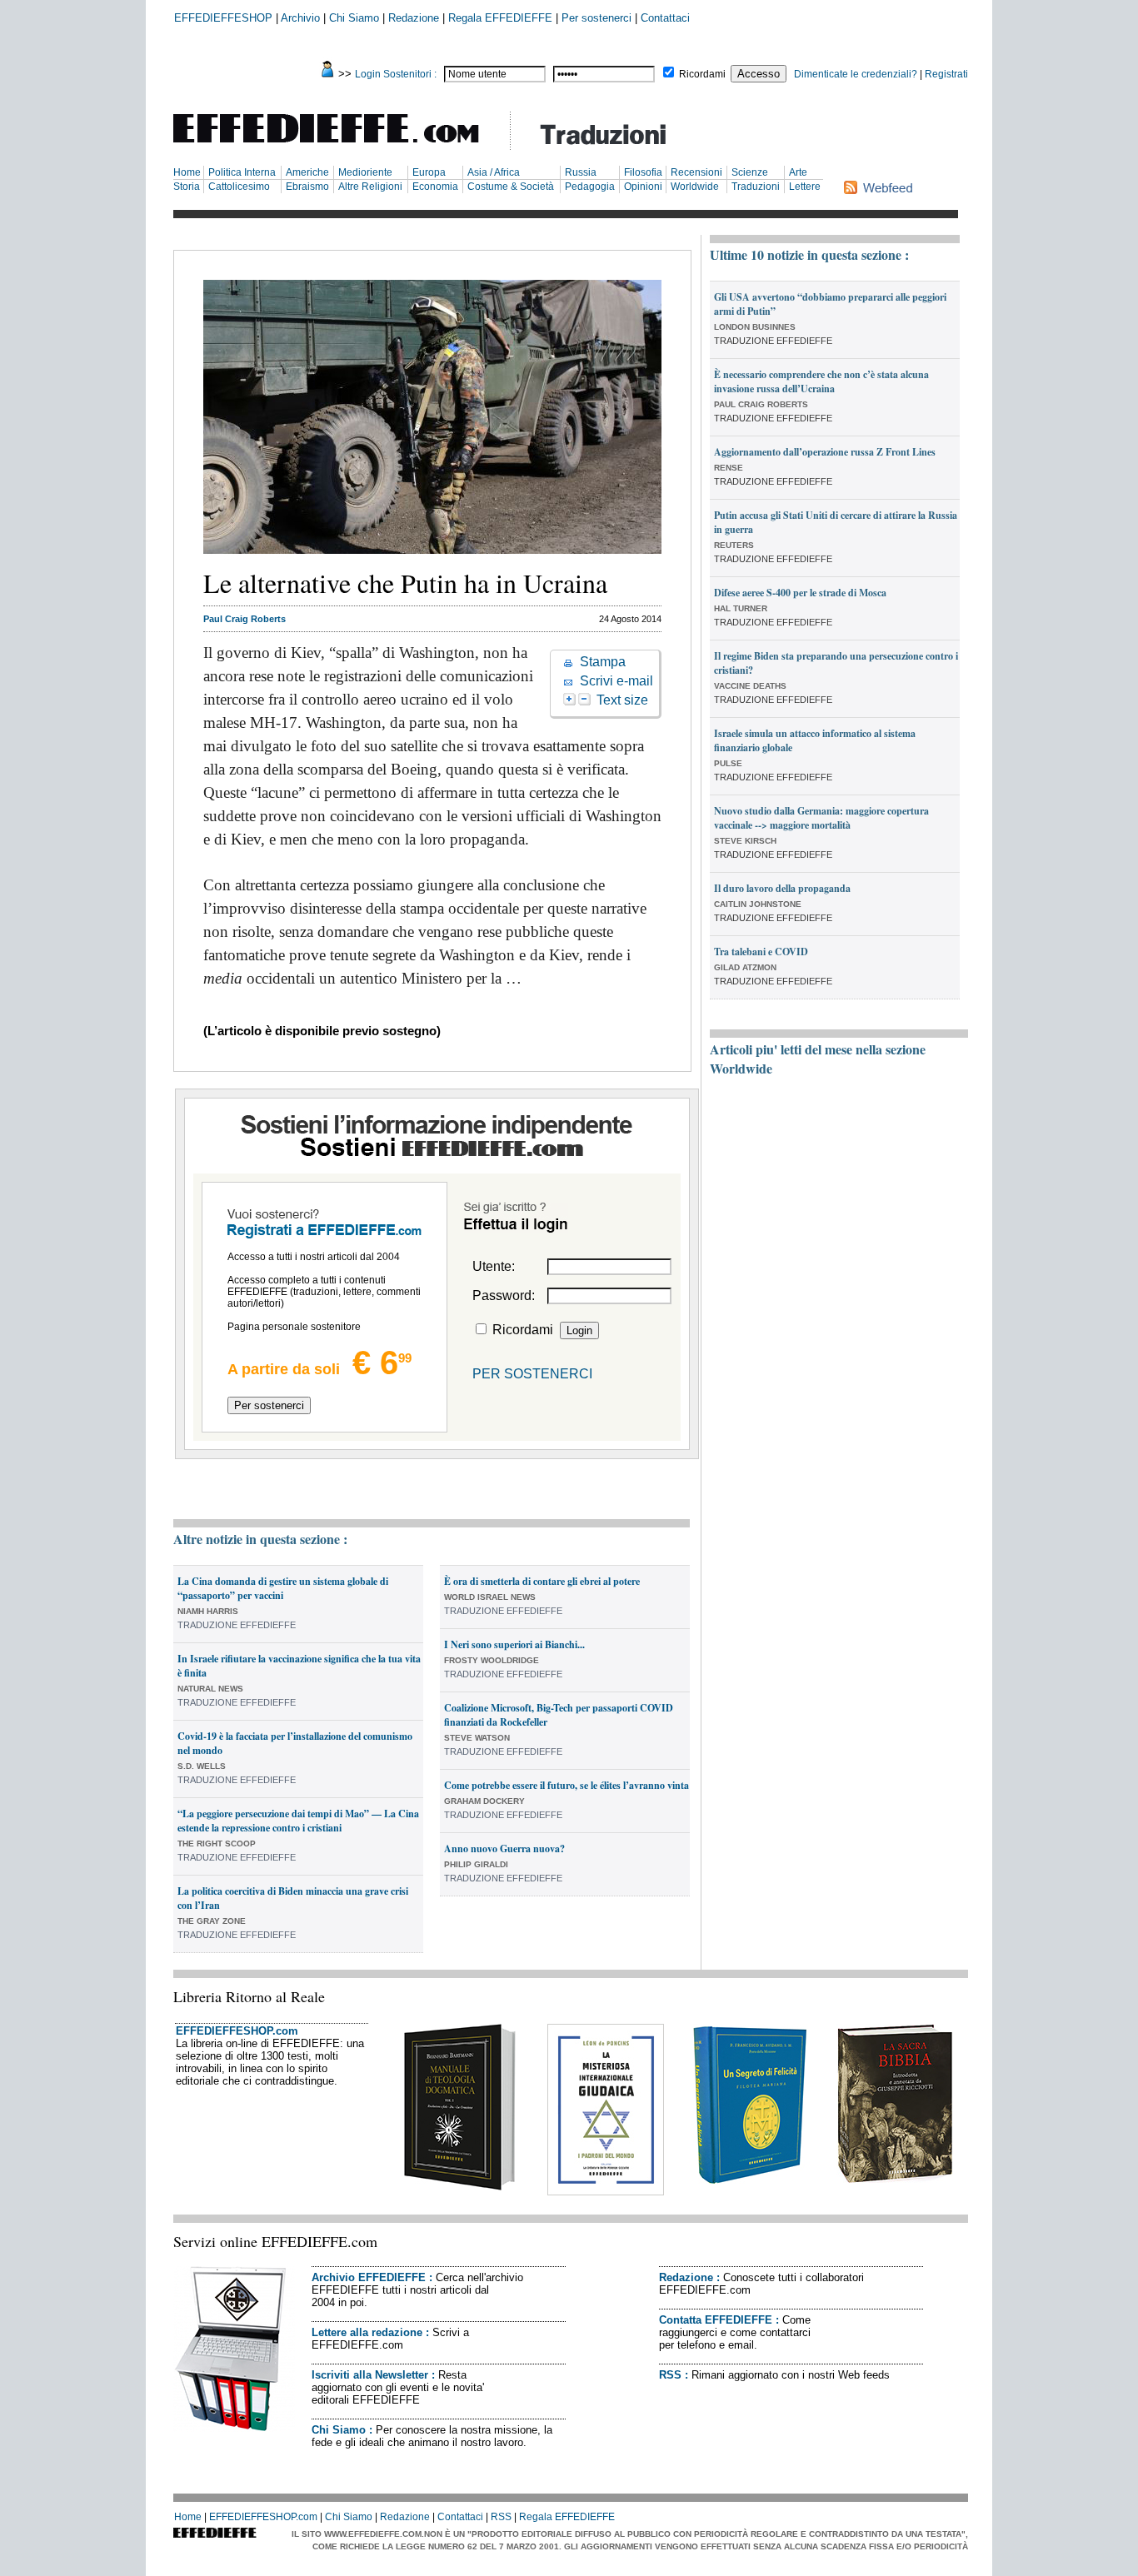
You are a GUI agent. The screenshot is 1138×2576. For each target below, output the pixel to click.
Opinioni (643, 187)
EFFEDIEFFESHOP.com (237, 2031)
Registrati (946, 74)
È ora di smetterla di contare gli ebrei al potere (542, 1581)
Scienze (750, 172)
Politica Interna (242, 172)
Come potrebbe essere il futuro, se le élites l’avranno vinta (567, 1785)
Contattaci (665, 18)
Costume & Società (511, 187)
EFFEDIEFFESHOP (223, 18)
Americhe (307, 172)
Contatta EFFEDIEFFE (716, 2320)
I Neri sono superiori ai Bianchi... (514, 1644)
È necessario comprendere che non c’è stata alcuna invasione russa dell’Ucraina (821, 381)
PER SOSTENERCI (532, 1374)
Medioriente (365, 172)
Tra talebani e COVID (761, 952)
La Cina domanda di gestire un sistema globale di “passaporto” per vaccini (283, 1588)
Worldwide (695, 187)
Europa (429, 172)
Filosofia (643, 172)
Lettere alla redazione (367, 2332)
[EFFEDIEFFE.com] (340, 145)
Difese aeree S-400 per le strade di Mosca (800, 593)
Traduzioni (756, 187)
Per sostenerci (596, 18)
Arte (798, 172)
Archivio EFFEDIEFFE (369, 2277)
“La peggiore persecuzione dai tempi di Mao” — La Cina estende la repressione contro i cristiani (298, 1821)
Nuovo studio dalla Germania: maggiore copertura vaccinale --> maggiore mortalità (821, 818)
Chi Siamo (354, 18)
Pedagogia (590, 187)
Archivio (300, 18)
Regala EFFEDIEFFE (500, 18)
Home (187, 172)
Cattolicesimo (239, 187)
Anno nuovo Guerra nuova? (504, 1849)
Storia (187, 187)
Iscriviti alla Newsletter (370, 2375)
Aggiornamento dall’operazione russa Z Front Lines (825, 452)
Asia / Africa (494, 172)
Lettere (805, 187)
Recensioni (696, 172)
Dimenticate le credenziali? (856, 74)
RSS (670, 2375)
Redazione (414, 18)
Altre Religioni (370, 187)
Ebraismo (307, 187)
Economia (435, 187)
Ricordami (702, 74)
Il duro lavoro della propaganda (782, 888)
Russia (581, 172)
